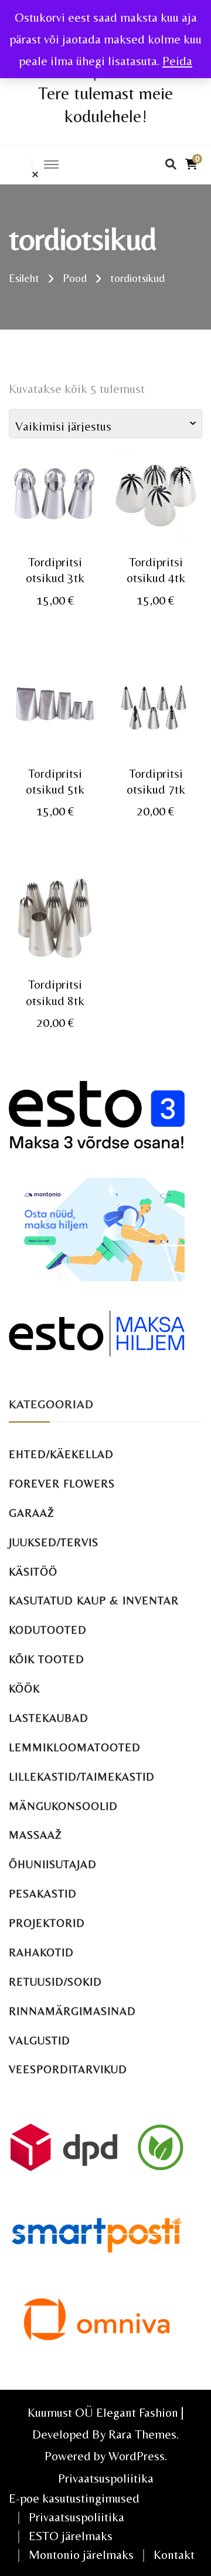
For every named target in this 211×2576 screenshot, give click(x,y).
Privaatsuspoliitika (106, 2478)
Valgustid (40, 2041)
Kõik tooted (47, 1659)
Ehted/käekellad (61, 1454)
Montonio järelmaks (81, 2555)
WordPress (137, 2456)
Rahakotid (41, 1952)
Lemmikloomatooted (75, 1747)
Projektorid (47, 1923)
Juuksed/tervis (54, 1542)
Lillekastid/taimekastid (82, 1777)
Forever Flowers (62, 1484)
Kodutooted (48, 1630)
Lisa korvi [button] (55, 506)
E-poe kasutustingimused (74, 2498)
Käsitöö (33, 1572)
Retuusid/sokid (55, 1982)
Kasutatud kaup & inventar (94, 1601)
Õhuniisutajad (53, 1864)
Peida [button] (177, 61)
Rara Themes (142, 2434)
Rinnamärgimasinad (72, 2011)
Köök (24, 1689)
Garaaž (32, 1513)
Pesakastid (43, 1894)
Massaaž (35, 1835)
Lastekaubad (49, 1718)
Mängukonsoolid (63, 1806)
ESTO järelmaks (71, 2536)
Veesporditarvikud (68, 2069)
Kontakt (174, 2555)
